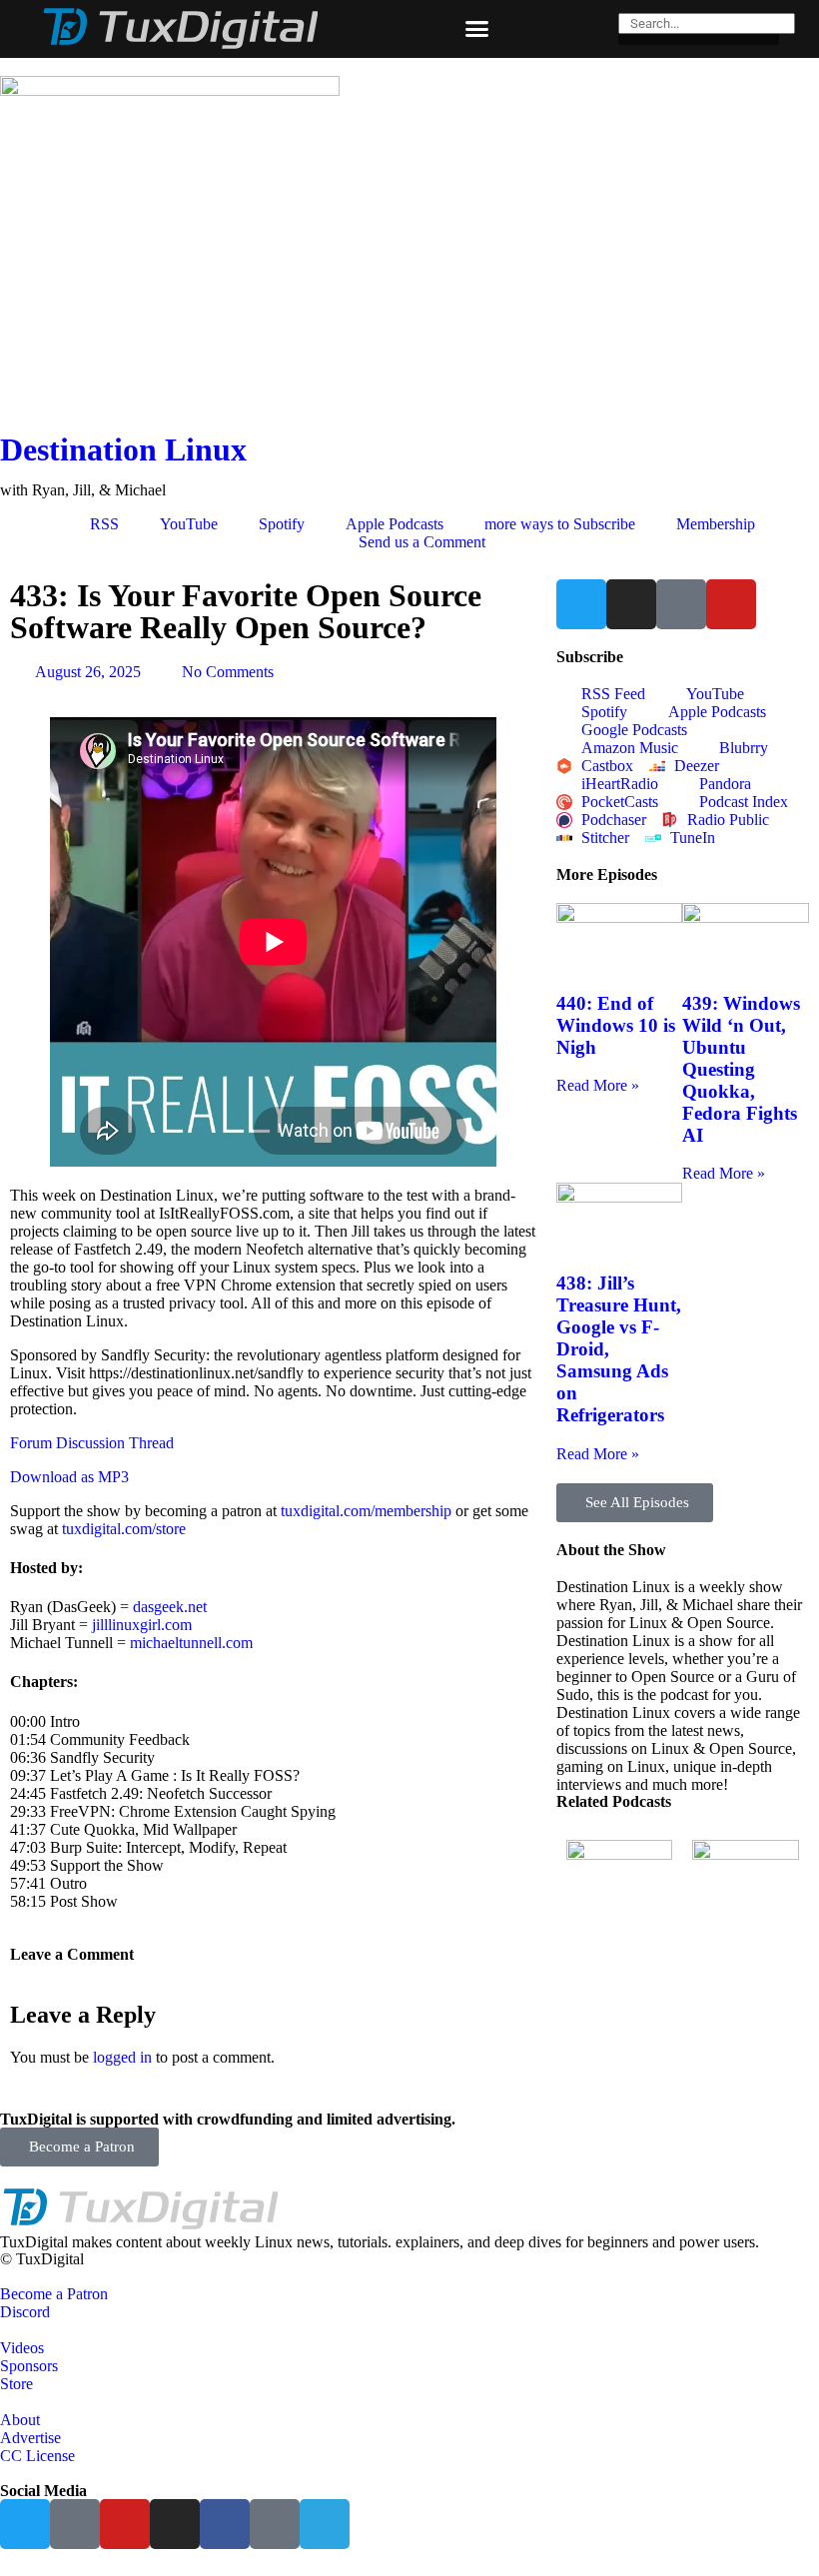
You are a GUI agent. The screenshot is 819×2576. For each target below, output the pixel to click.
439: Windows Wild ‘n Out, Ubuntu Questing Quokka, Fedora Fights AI (741, 1069)
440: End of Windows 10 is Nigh (616, 1025)
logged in (122, 2057)
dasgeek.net (170, 1607)
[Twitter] (581, 604)
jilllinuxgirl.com (142, 1625)
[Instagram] (631, 604)
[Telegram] (325, 2524)
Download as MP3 (69, 1477)
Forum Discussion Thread (92, 1443)
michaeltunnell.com (191, 1643)
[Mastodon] (681, 604)
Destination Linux (123, 449)
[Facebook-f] (225, 2524)
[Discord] (275, 2524)
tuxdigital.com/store (124, 1529)
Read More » (598, 1085)
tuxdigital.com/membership (366, 1511)
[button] (476, 29)
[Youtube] (731, 604)
